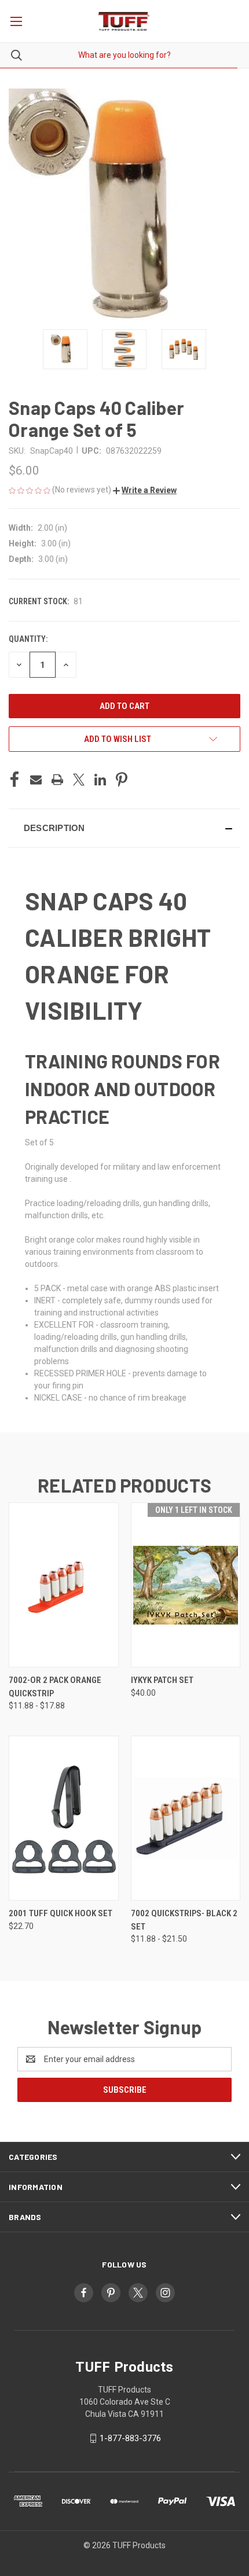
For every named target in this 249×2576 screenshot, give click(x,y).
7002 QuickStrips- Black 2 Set (184, 1920)
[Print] (57, 780)
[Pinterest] (122, 780)
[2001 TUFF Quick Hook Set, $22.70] (64, 1818)
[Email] (36, 780)
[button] (145, 490)
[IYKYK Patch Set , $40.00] (186, 1585)
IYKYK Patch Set (162, 1680)
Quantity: (28, 639)
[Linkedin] (100, 780)
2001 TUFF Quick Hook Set (61, 1913)
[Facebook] (14, 780)
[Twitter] (79, 780)
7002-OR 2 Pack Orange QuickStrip (55, 1687)
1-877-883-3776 (130, 2438)
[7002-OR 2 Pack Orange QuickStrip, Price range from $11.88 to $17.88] (64, 1585)
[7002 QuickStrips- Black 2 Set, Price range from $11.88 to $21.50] (186, 1818)
